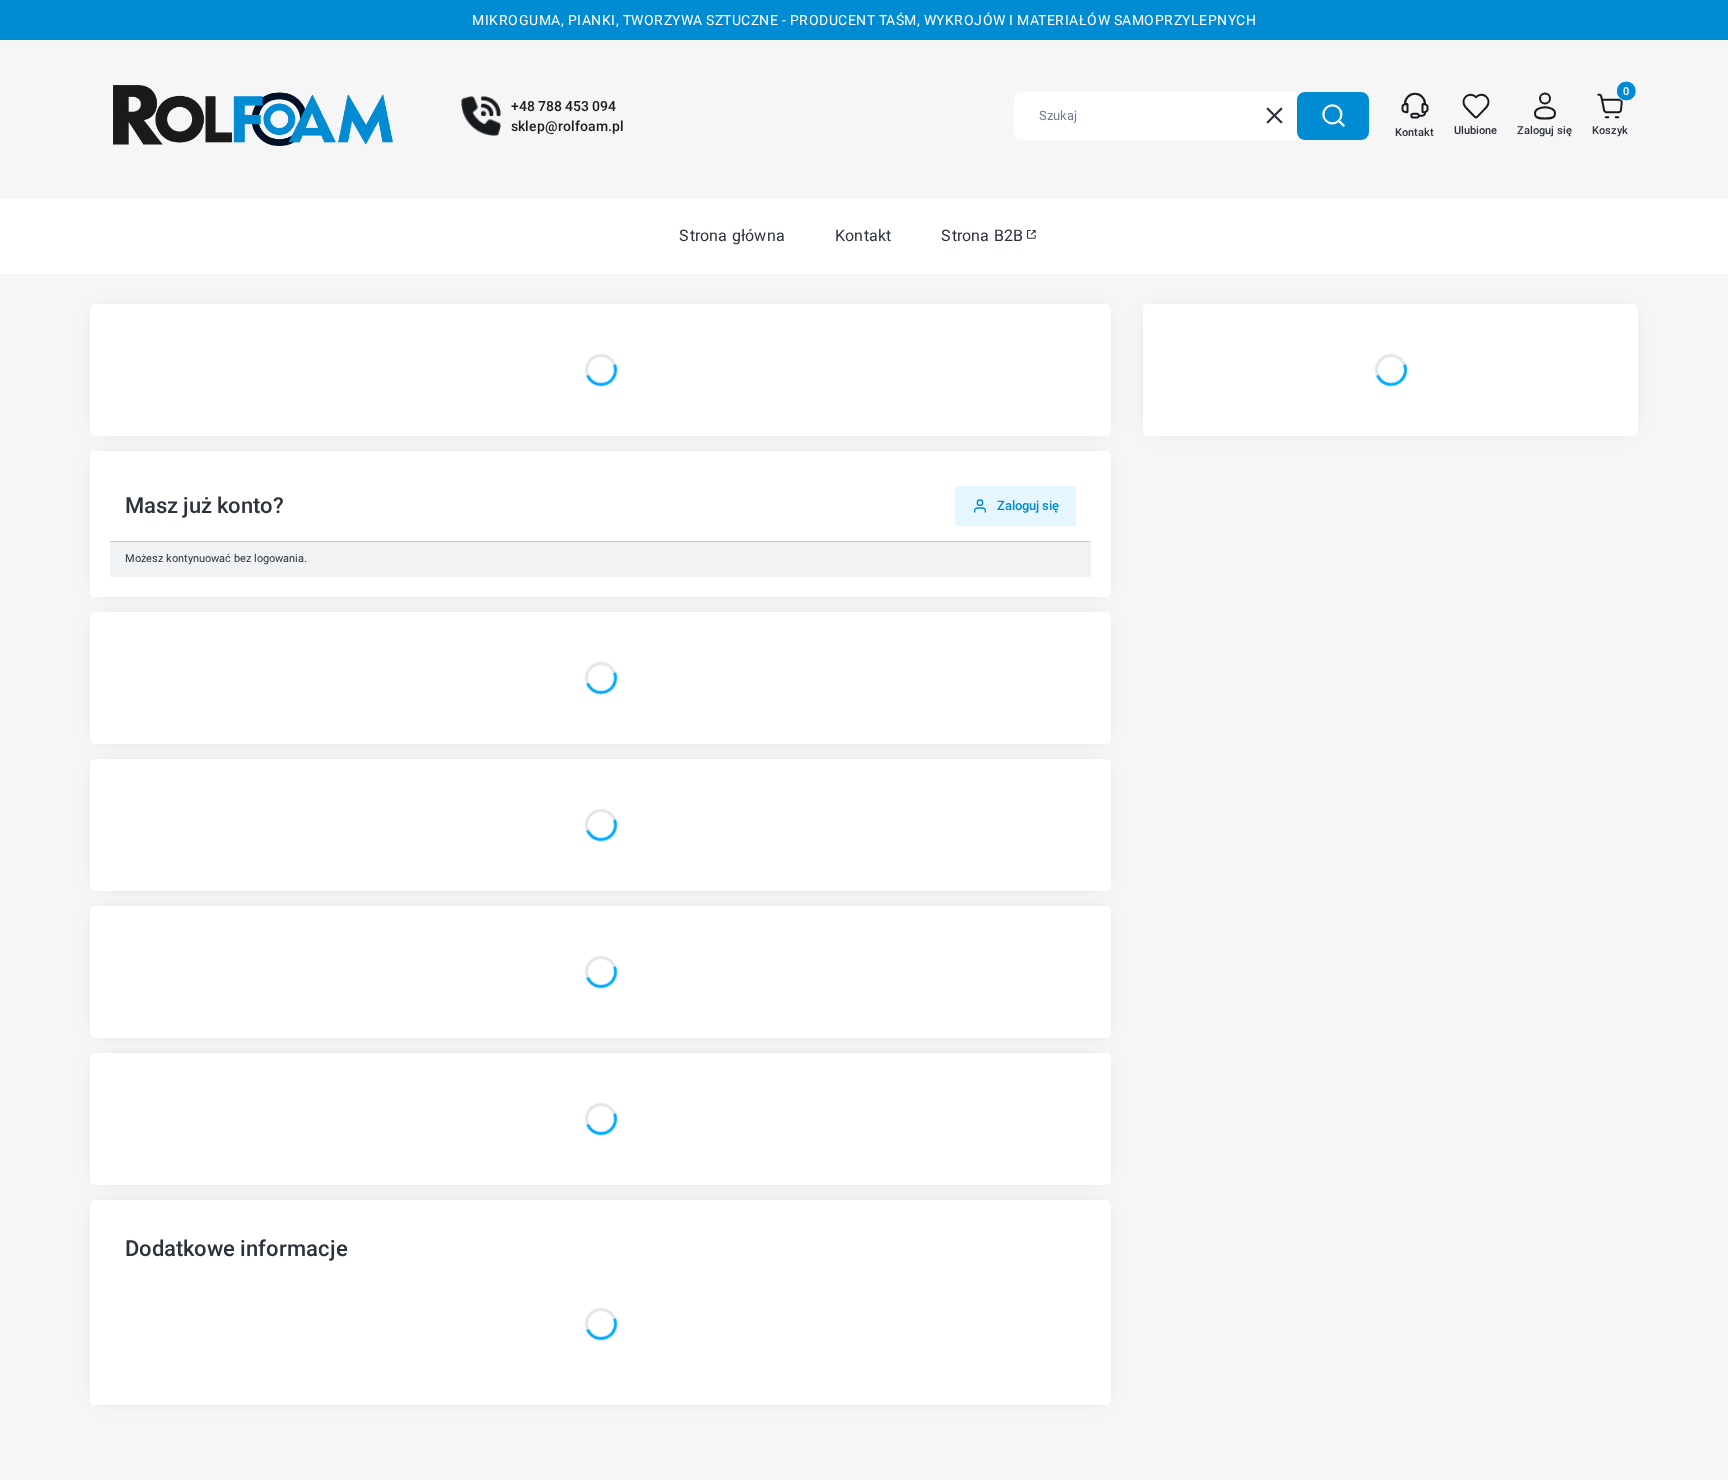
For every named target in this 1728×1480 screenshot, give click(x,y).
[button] (1333, 116)
